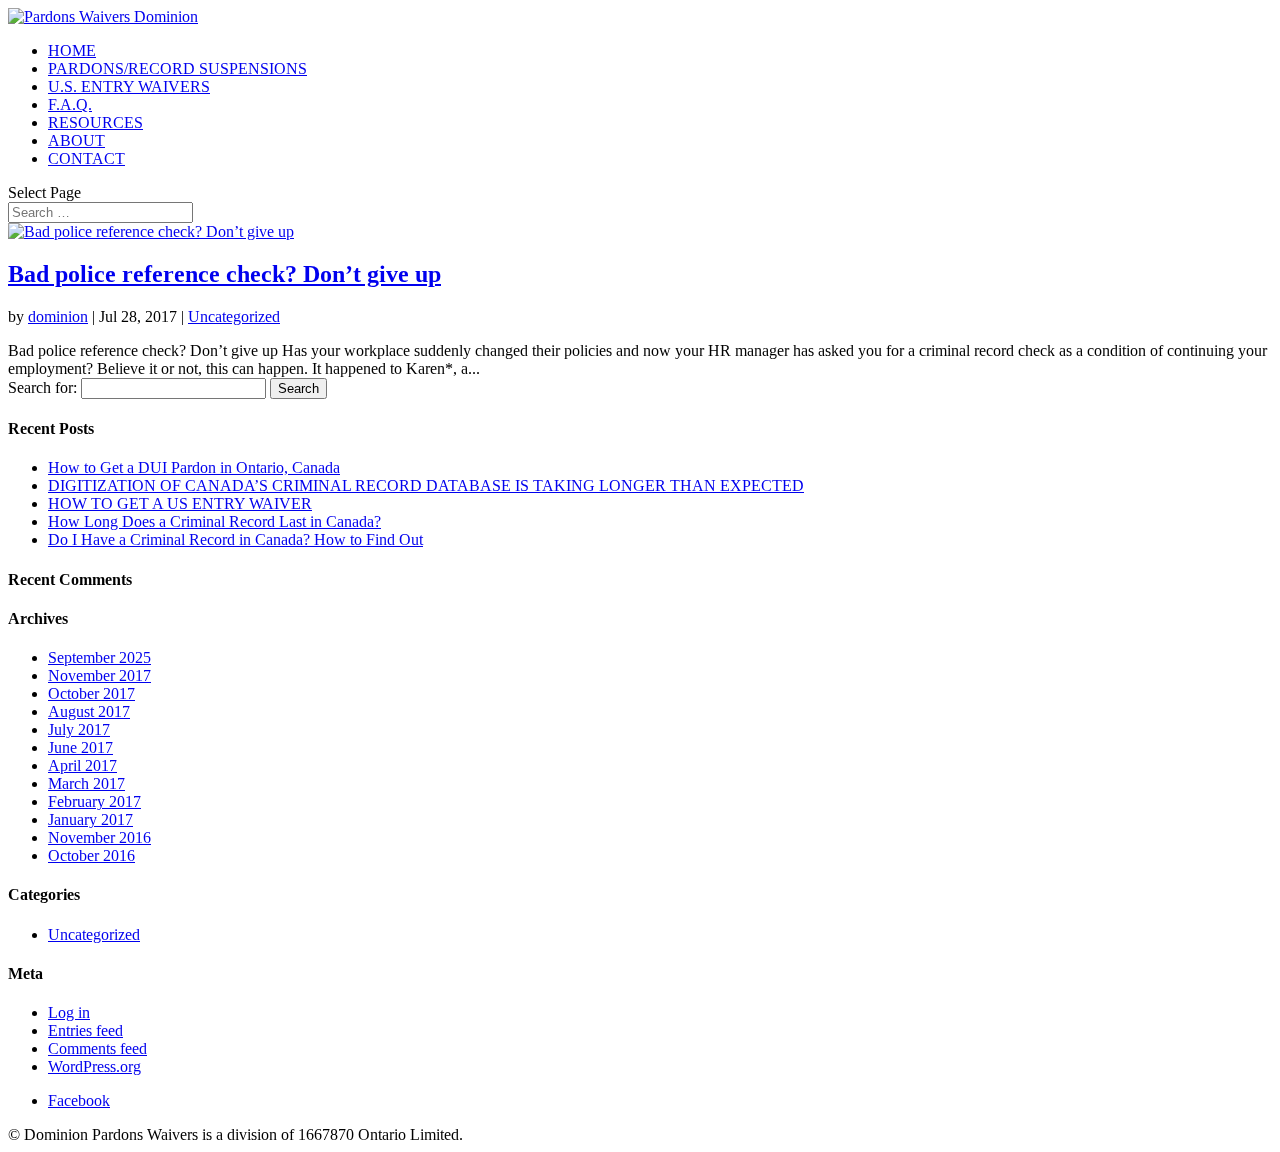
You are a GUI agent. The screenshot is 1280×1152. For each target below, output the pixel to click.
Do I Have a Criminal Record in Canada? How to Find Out (235, 539)
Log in (69, 1012)
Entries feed (85, 1030)
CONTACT (86, 158)
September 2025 (99, 657)
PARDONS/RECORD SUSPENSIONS (177, 68)
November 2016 (99, 837)
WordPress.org (94, 1066)
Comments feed (97, 1048)
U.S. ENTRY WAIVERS (129, 86)
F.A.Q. (70, 104)
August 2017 (89, 711)
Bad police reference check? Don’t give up (224, 274)
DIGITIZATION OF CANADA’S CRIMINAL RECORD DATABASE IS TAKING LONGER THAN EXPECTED (426, 485)
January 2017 (90, 819)
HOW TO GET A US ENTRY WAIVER (180, 503)
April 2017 (82, 765)
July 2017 (79, 729)
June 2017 (80, 747)
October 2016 (91, 855)
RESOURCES (95, 122)
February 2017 (94, 801)
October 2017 (91, 693)
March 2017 (86, 783)
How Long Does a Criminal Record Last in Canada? (214, 521)
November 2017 (99, 675)
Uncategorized (234, 316)
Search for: (42, 387)
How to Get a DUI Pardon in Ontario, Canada (194, 467)
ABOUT (76, 140)
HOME (72, 50)
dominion (58, 316)
